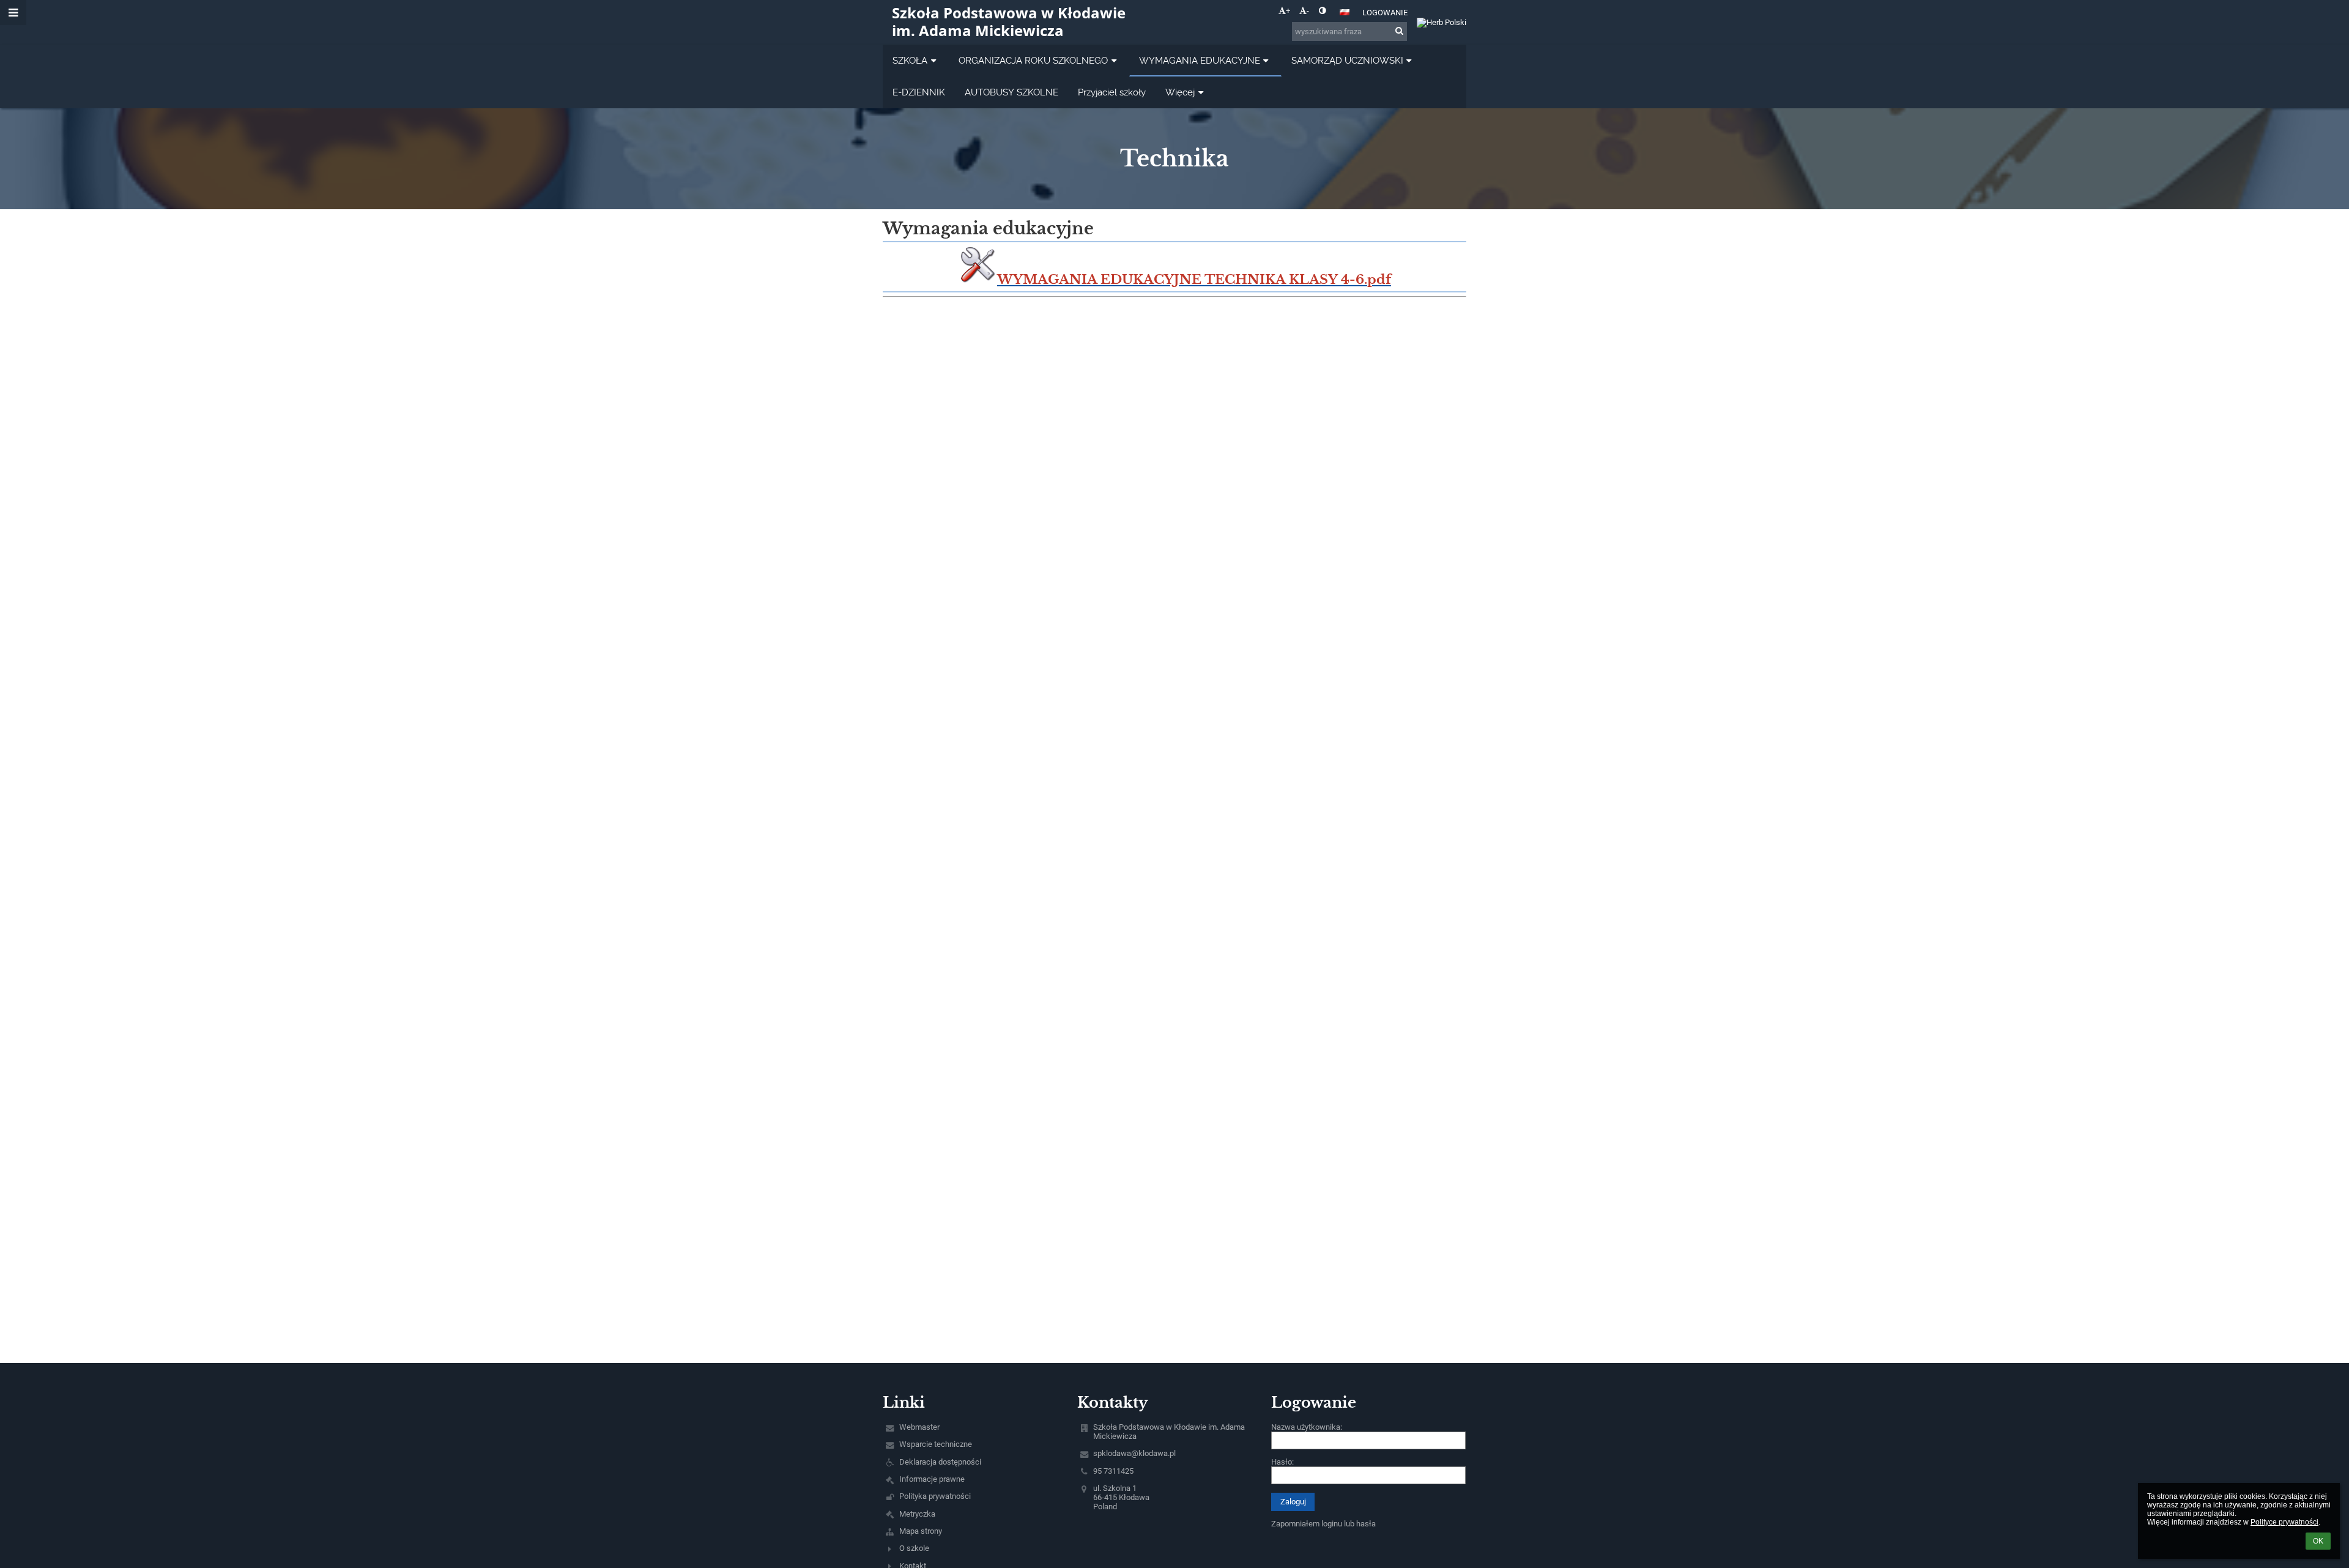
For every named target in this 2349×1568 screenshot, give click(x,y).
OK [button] (2318, 1541)
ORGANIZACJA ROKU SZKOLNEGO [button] (1033, 60)
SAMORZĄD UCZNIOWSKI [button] (1347, 60)
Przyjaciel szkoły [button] (1112, 92)
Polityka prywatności (935, 1496)
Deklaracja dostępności (940, 1462)
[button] (1322, 11)
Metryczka (917, 1514)
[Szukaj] (1399, 31)
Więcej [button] (1180, 92)
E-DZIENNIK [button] (919, 92)
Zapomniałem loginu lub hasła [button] (1323, 1524)
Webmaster (919, 1427)
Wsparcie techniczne (936, 1444)
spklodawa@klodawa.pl (1134, 1453)
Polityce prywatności (2284, 1522)
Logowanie (1385, 13)
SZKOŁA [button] (910, 60)
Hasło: (1282, 1462)
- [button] (1308, 11)
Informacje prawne (932, 1479)
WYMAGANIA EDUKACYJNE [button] (1200, 60)
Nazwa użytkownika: (1307, 1427)
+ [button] (1288, 11)
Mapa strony (921, 1531)
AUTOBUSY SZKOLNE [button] (1011, 92)
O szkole (914, 1548)
